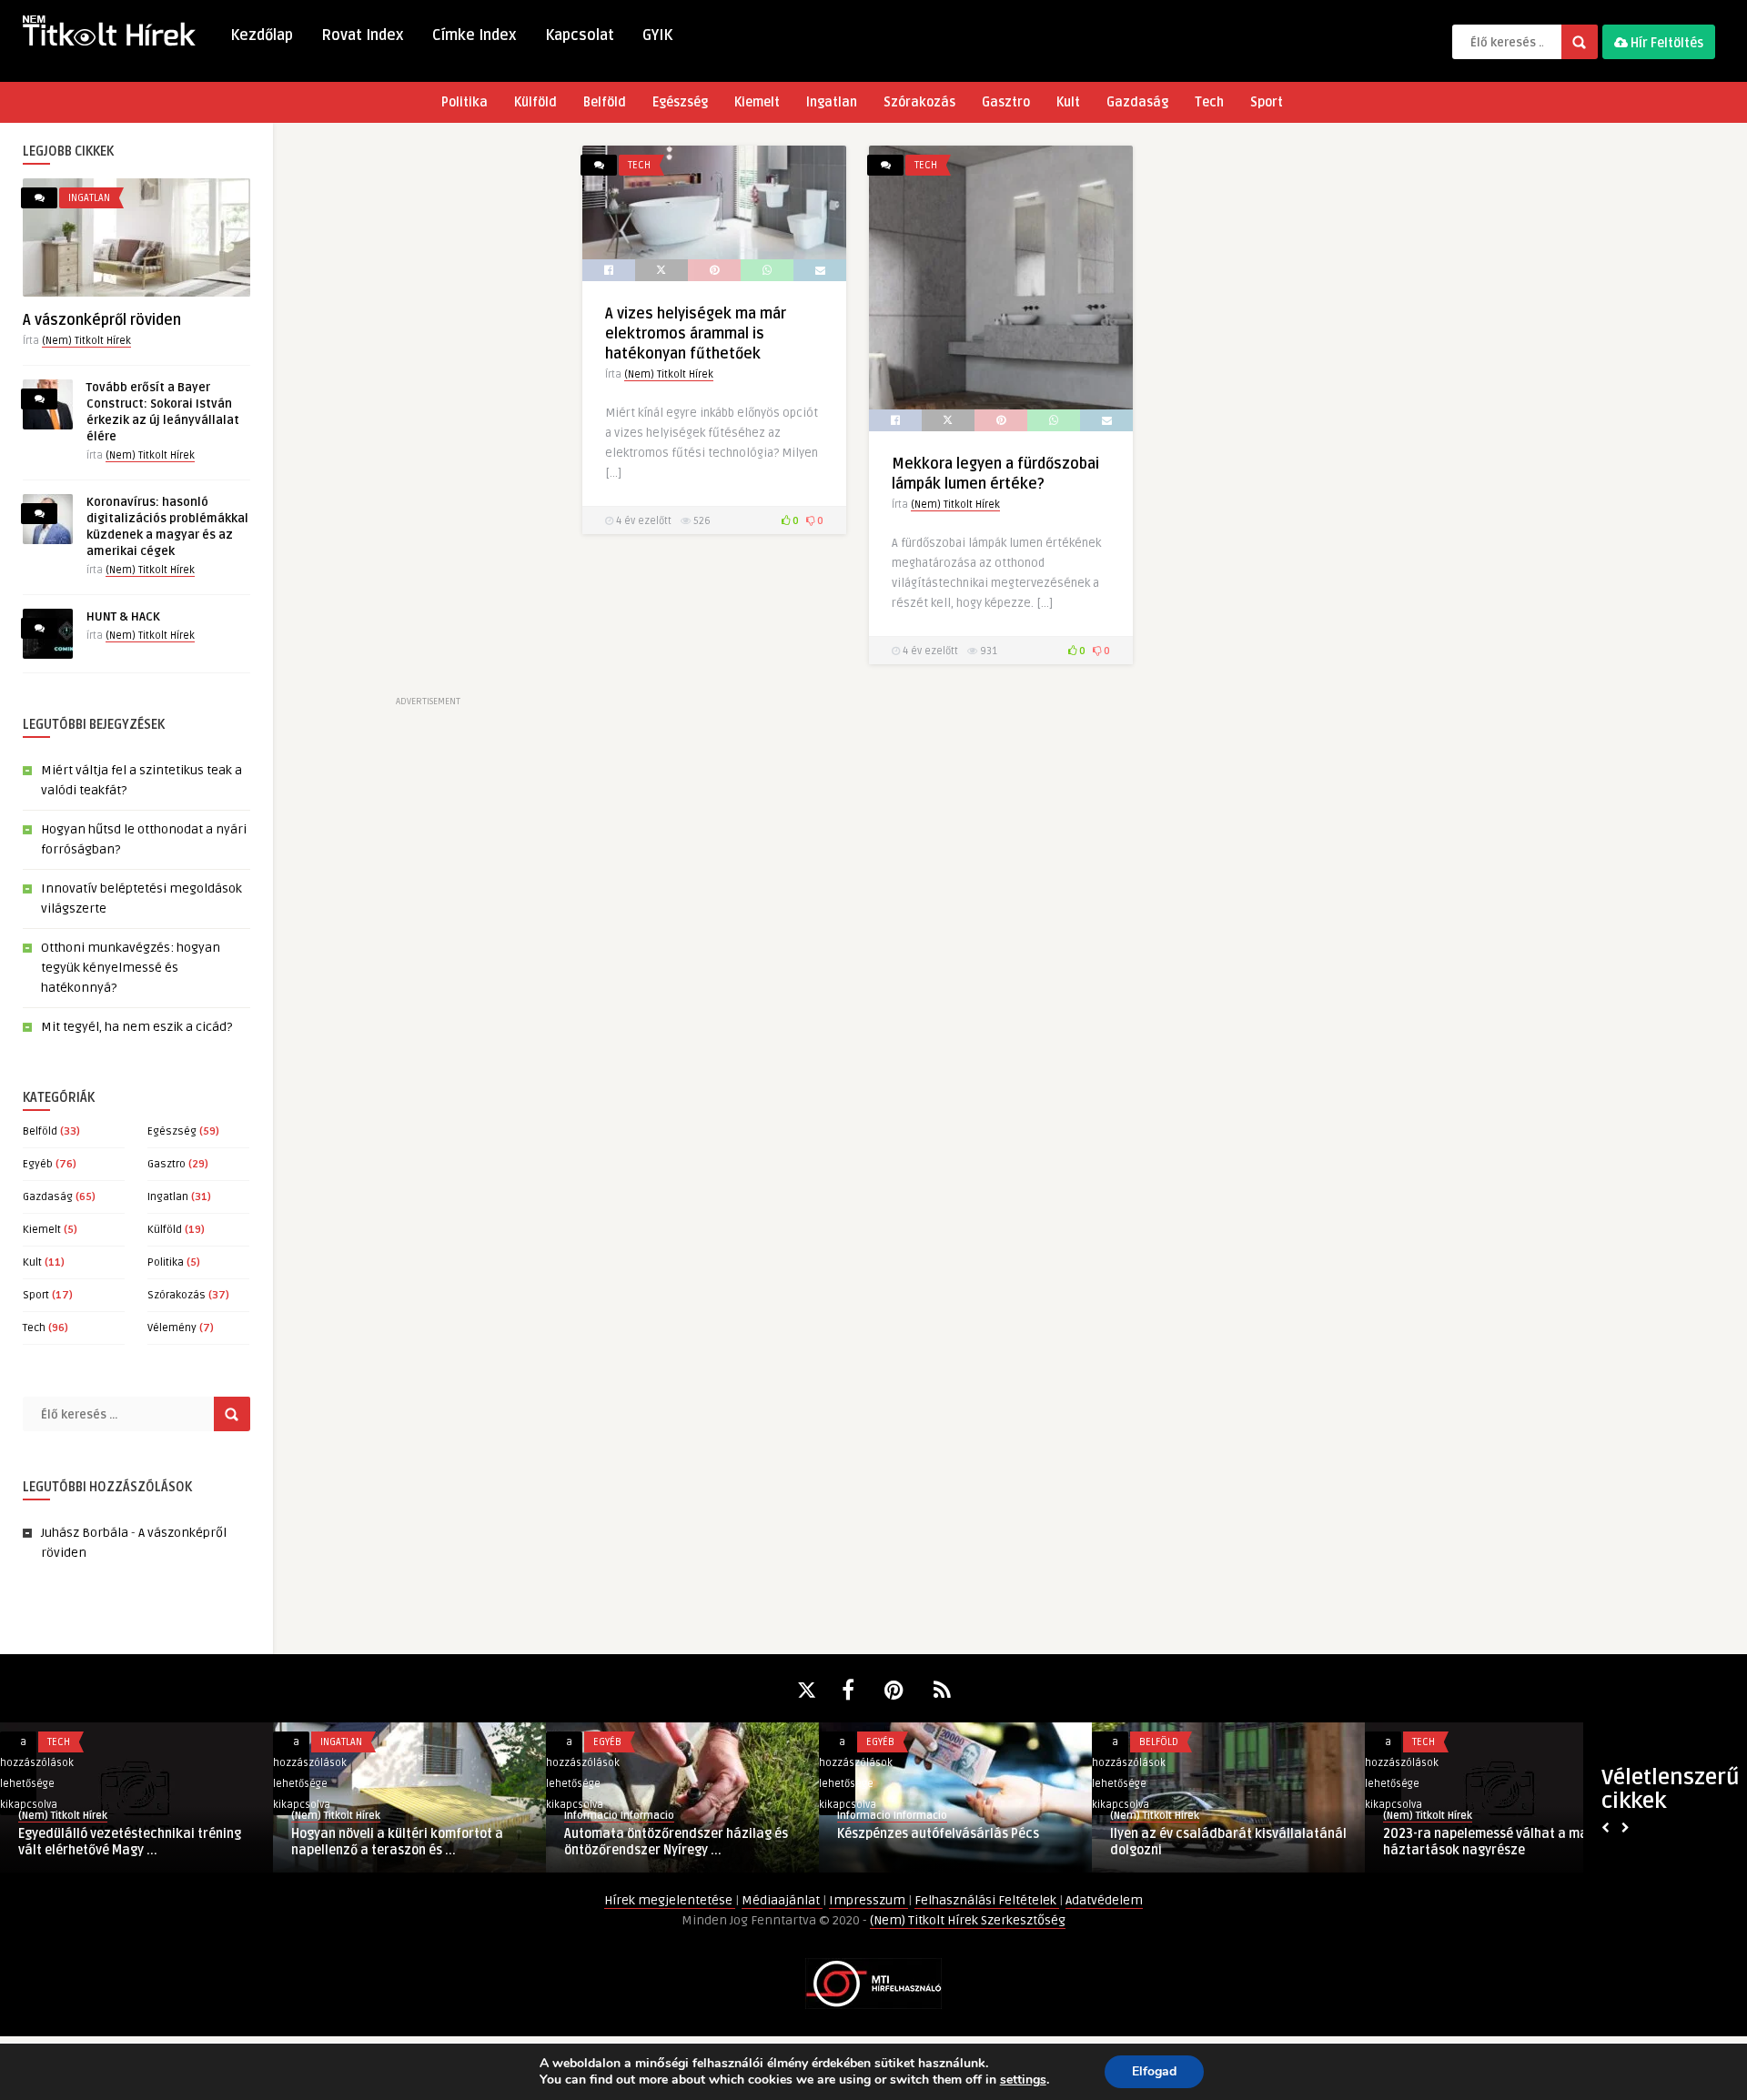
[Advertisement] (428, 419)
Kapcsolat (580, 35)
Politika (465, 102)
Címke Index (475, 35)
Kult (1068, 102)
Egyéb (38, 1164)
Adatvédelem (1104, 1900)
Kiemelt (757, 102)
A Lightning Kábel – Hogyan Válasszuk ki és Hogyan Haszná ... (949, 1842)
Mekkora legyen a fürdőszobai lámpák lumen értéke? (679, 1842)
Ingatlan (832, 102)
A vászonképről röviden (102, 320)
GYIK (657, 35)
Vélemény (172, 1328)
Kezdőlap (262, 35)
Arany (305, 1816)
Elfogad (1154, 2071)
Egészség (680, 102)
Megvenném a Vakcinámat (370, 1834)
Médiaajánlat (782, 1900)
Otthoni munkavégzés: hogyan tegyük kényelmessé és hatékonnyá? (131, 968)
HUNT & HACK (123, 617)
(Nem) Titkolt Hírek (86, 341)
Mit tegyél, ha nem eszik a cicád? (136, 1027)
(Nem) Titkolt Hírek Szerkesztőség (968, 1920)
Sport (1267, 102)
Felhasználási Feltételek (987, 1900)
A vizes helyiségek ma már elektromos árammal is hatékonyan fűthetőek (696, 334)
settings (1023, 2080)
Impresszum (868, 1900)
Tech (1209, 102)
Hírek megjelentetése (670, 1900)
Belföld (605, 102)
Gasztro (1006, 102)
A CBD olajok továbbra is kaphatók (1486, 1834)
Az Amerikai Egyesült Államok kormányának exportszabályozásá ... (130, 1842)
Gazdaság (1137, 102)
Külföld (535, 102)
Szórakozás (919, 102)
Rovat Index (363, 35)
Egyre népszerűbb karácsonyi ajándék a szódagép (1225, 1842)
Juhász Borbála (85, 1533)
